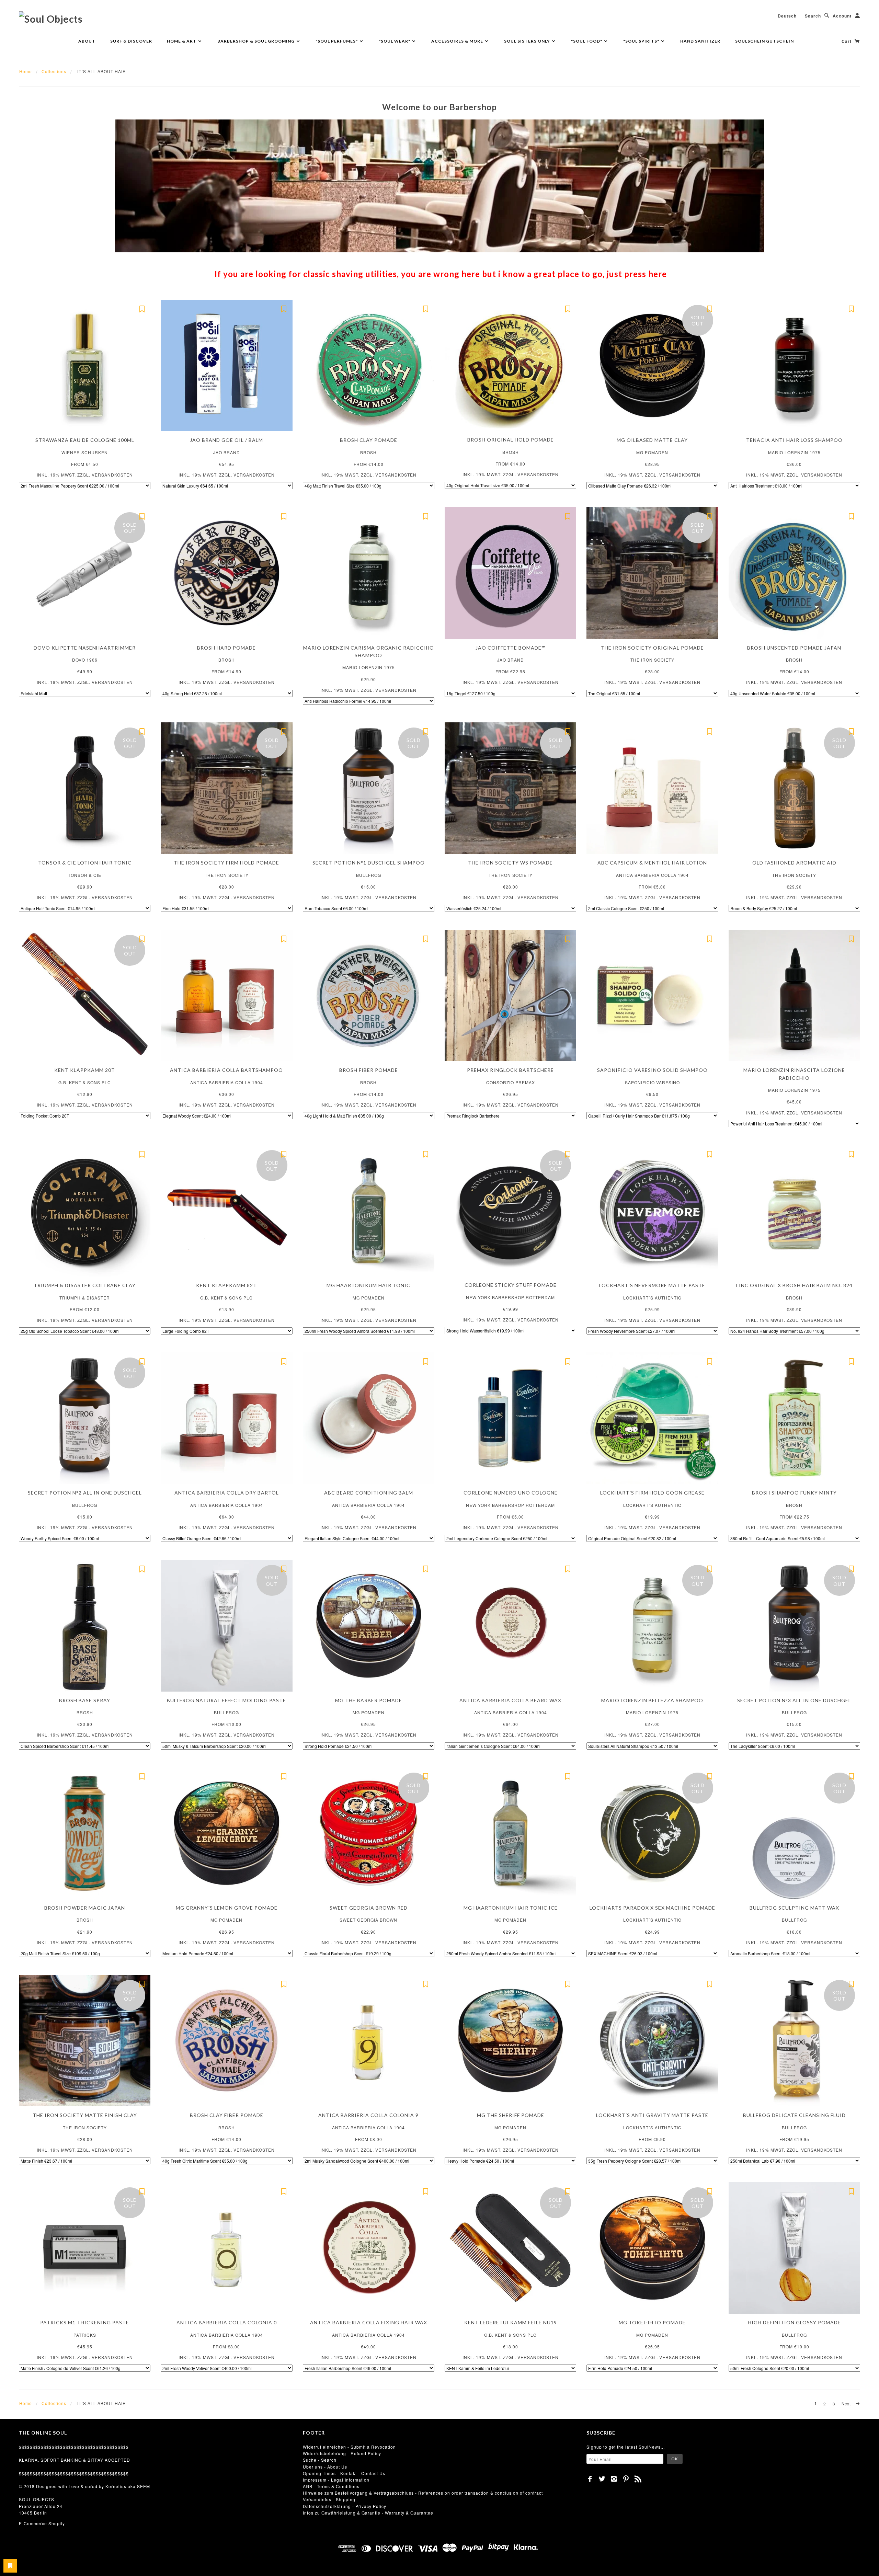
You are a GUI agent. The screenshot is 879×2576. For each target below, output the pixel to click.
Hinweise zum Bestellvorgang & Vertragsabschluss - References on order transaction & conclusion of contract (423, 2493)
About (87, 41)
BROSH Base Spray (85, 1700)
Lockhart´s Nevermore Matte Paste (652, 1285)
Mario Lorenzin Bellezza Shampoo (652, 1700)
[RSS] (638, 2479)
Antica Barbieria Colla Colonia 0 (227, 2322)
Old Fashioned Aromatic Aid (794, 863)
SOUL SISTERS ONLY (528, 41)
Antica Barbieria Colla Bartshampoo (226, 1070)
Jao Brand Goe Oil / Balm (226, 440)
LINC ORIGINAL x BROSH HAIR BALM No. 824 (794, 1285)
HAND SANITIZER (700, 41)
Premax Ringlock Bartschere (510, 1070)
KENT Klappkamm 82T (226, 1285)
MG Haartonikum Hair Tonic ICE (511, 1908)
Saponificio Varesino (652, 1082)
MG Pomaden (652, 452)
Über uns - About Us (325, 2467)
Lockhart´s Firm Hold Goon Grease (652, 1493)
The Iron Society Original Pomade (652, 648)
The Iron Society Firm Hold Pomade (226, 863)
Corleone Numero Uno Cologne (511, 1493)
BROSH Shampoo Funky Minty (794, 1493)
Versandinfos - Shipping (329, 2499)
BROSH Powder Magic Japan (85, 1908)
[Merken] (142, 308)
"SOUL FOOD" (587, 41)
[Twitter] (602, 2479)
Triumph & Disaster (85, 1298)
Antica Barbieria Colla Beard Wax (510, 1700)
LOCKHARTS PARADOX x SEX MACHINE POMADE (652, 1908)
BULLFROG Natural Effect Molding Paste (226, 1700)
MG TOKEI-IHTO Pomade (652, 2322)
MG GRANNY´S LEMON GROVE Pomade (227, 1908)
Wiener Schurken (85, 452)
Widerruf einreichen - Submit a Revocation (349, 2447)
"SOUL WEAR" (395, 41)
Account (842, 16)
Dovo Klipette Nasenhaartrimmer (85, 648)
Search (813, 16)
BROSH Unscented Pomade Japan (794, 648)
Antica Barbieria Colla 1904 (652, 875)
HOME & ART (182, 41)
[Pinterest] (626, 2479)
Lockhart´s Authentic (652, 1298)
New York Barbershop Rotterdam (510, 1297)
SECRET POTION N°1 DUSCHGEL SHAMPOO (369, 863)
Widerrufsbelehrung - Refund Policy (342, 2453)
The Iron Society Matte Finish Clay (85, 2115)
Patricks (85, 2335)
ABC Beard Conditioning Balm (369, 1493)
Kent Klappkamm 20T (85, 1070)
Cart (847, 41)
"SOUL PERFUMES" (337, 41)
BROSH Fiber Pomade (369, 1070)
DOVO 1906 (85, 660)
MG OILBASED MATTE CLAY (652, 440)
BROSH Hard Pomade (226, 648)
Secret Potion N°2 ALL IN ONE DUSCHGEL (85, 1493)
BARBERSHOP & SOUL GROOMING (256, 41)
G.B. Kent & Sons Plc (85, 1082)
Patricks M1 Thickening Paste (85, 2322)
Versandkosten (112, 475)
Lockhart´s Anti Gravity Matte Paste (652, 2115)
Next (847, 2404)
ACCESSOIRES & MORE (458, 41)
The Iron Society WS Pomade (510, 863)
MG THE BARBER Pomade (369, 1700)
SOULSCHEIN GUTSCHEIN (764, 41)
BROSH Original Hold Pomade (511, 440)
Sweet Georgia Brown (368, 1920)
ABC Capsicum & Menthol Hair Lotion (652, 863)
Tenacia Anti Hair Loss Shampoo (794, 440)
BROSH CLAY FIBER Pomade (227, 2115)
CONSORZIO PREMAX (511, 1082)
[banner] (51, 19)
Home (26, 71)
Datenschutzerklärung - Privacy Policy (345, 2506)
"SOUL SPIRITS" (642, 41)
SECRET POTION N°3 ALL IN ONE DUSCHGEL (794, 1700)
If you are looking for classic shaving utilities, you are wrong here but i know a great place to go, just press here (441, 274)
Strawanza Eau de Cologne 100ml (85, 440)
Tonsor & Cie (85, 875)
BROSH (368, 452)
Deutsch (787, 16)
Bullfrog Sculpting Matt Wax (794, 1908)
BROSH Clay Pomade (369, 440)
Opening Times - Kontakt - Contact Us (344, 2473)
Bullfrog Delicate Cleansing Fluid (794, 2115)
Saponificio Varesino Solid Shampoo (652, 1070)
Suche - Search (320, 2460)
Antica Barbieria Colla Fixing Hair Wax (369, 2322)
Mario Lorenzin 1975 (794, 452)
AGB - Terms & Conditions (331, 2486)
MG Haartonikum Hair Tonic (368, 1285)
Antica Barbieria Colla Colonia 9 (368, 2115)
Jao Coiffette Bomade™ (510, 648)
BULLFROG (369, 875)
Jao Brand (227, 452)
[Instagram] (614, 2479)
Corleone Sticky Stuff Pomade (511, 1285)
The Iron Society (652, 660)
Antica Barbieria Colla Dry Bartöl (227, 1493)
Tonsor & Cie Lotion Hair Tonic (85, 863)
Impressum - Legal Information (336, 2480)
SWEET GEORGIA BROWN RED (369, 1908)
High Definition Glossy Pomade (794, 2322)
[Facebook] (590, 2479)
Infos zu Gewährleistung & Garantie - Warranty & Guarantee (368, 2513)
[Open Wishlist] (10, 2566)
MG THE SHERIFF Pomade (511, 2115)
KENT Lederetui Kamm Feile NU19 (511, 2322)
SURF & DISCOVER (131, 41)
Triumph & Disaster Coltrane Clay (85, 1285)
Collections (54, 71)
